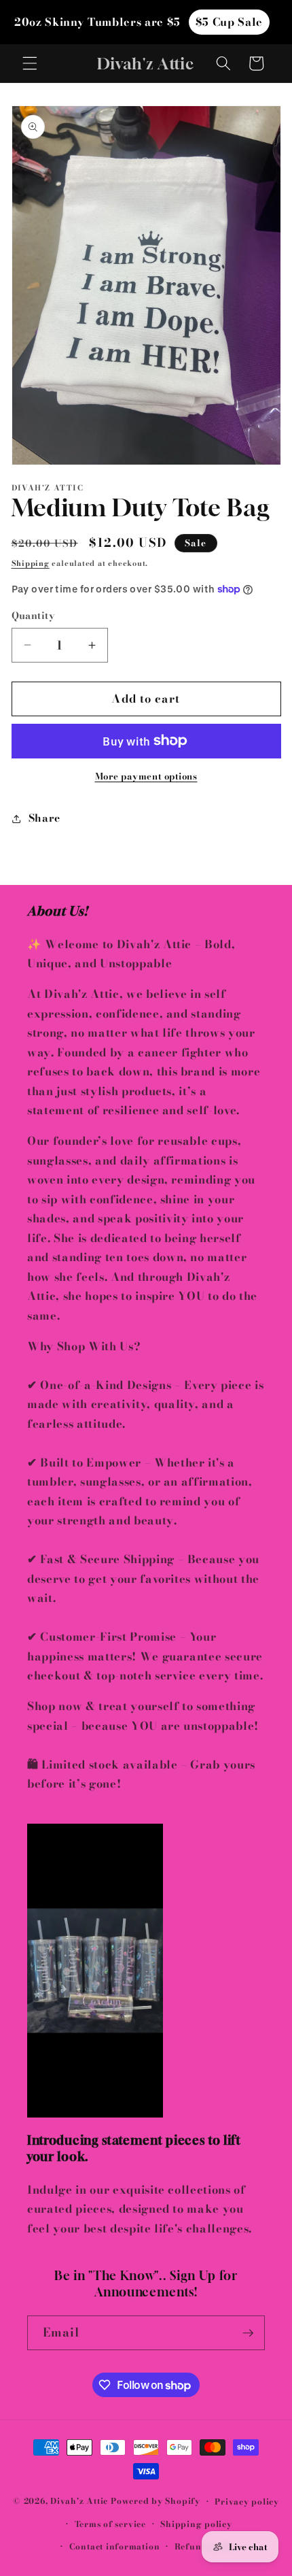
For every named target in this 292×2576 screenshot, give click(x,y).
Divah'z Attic (79, 2502)
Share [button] (44, 818)
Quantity (34, 616)
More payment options (146, 776)
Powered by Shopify (156, 2502)
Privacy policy (247, 2502)
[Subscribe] (248, 2333)
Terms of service (110, 2524)
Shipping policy (196, 2524)
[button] (30, 63)
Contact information (115, 2546)
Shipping (31, 563)
